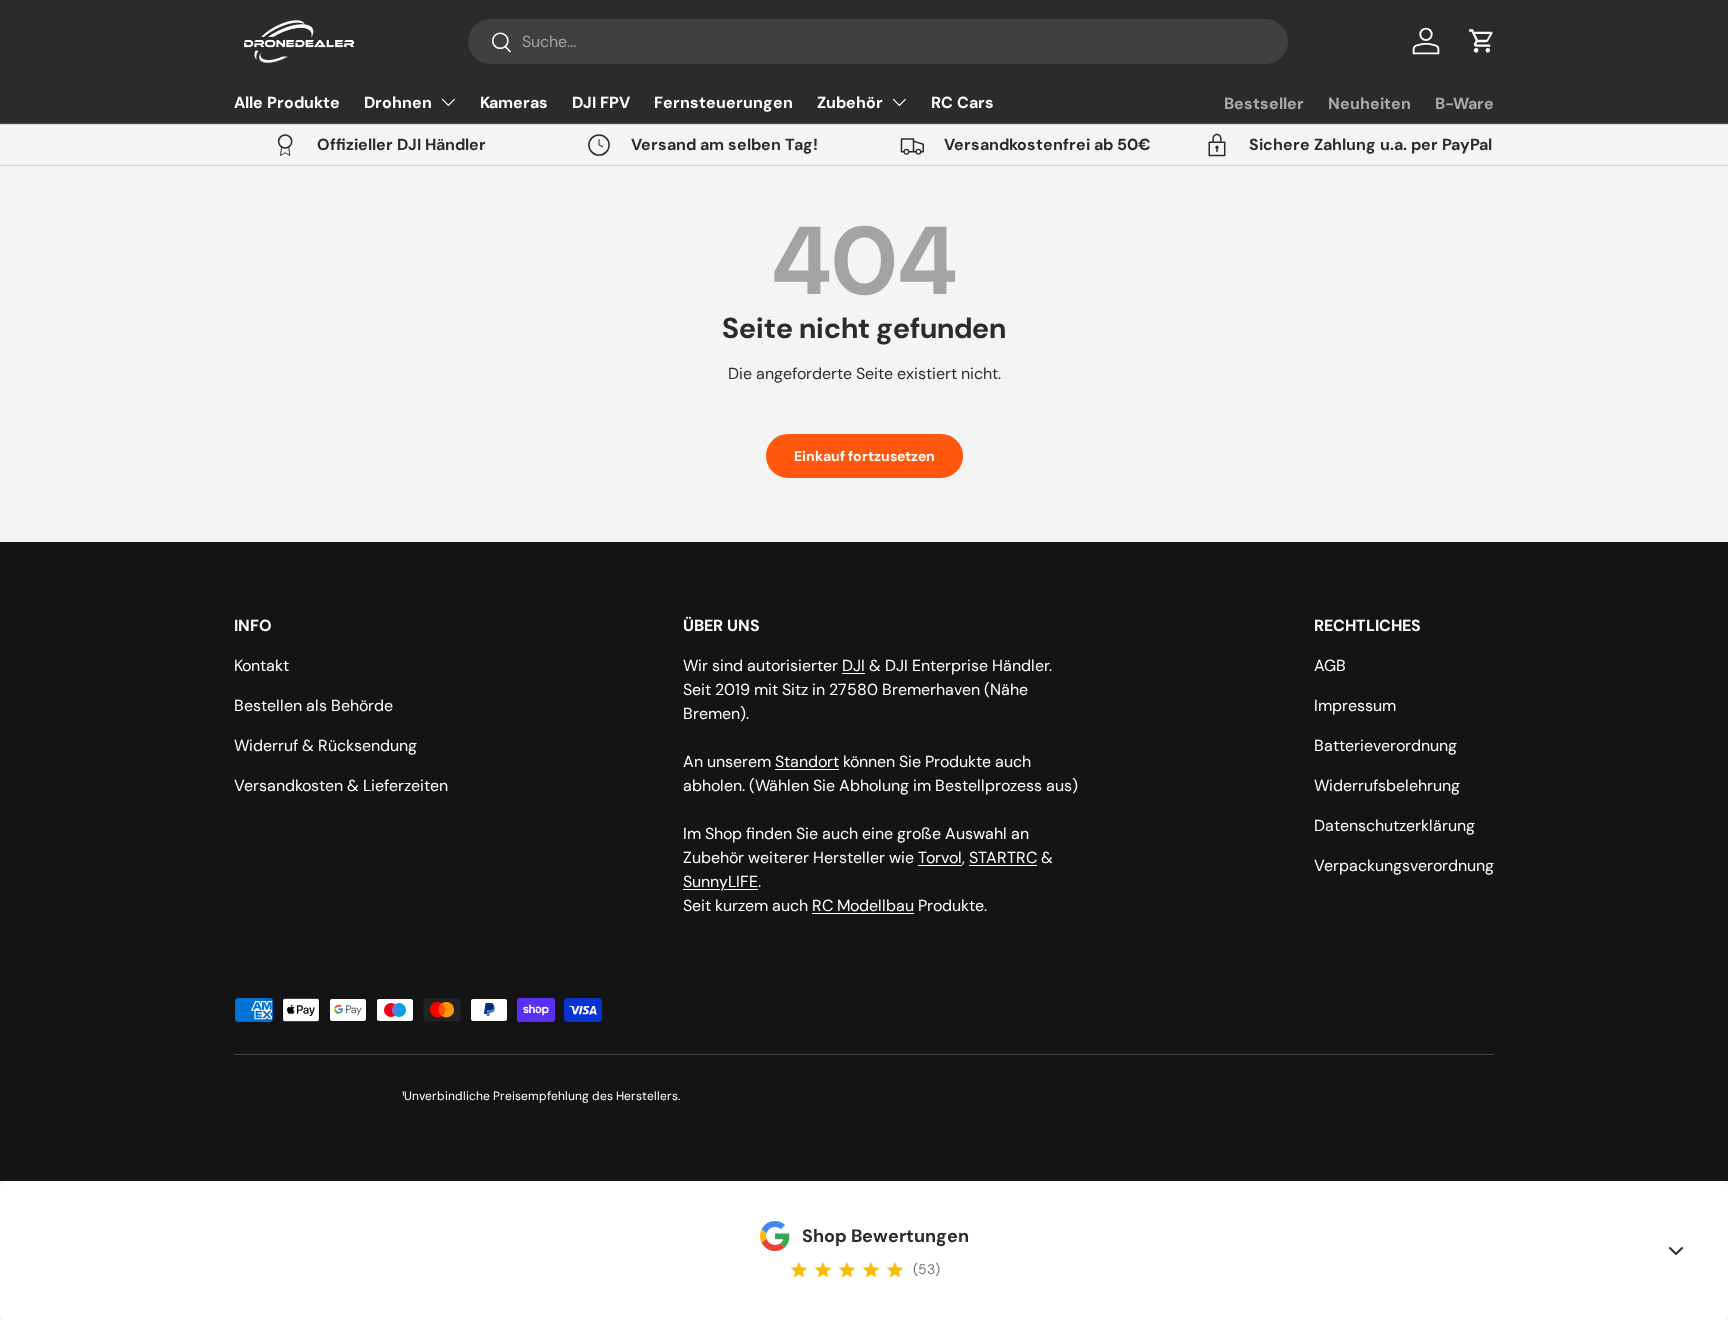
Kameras (514, 102)
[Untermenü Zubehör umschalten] (899, 102)
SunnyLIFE (720, 881)
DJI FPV (601, 102)
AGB (1330, 665)
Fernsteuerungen (723, 102)
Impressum (1355, 705)
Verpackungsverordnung (1404, 865)
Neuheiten (1369, 103)
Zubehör (850, 102)
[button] (1482, 41)
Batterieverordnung (1385, 745)
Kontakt (261, 665)
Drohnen (398, 102)
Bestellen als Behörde (313, 705)
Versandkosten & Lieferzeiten (341, 785)
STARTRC (1003, 857)
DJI (853, 665)
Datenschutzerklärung (1394, 825)
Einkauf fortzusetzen (864, 456)
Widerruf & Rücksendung (325, 745)
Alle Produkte (287, 102)
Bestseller (1264, 103)
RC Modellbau (863, 905)
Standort (807, 761)
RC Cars (962, 102)
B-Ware (1464, 103)
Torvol (940, 857)
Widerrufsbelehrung (1387, 785)
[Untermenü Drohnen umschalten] (448, 102)
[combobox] (878, 41)
